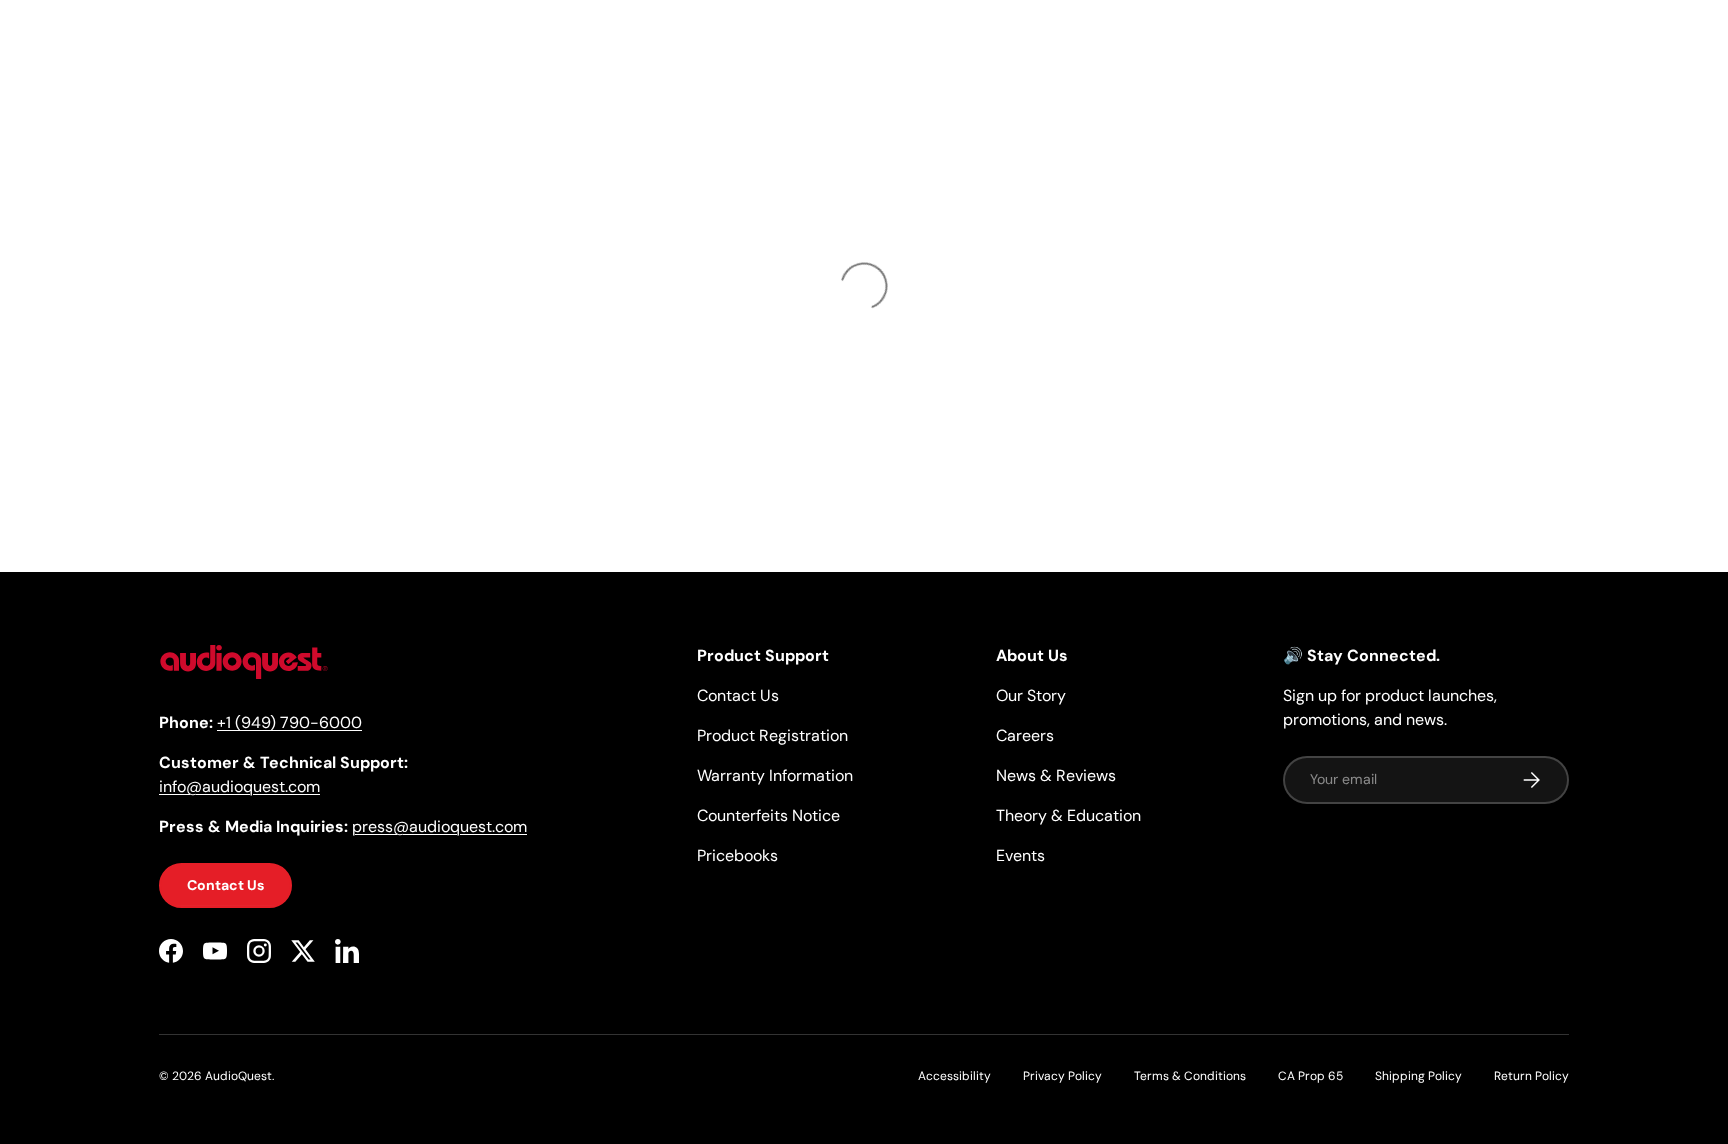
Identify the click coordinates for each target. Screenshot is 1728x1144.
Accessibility (954, 1076)
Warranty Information (775, 775)
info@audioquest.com (239, 787)
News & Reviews (1056, 775)
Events (1020, 855)
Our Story (1031, 695)
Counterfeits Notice (768, 815)
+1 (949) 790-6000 (289, 723)
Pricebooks (737, 855)
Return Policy (1531, 1076)
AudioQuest (238, 1076)
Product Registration (772, 735)
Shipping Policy (1418, 1076)
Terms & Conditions (1190, 1076)
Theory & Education (1068, 815)
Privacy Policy (1062, 1076)
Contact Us (225, 886)
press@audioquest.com (439, 827)
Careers (1025, 735)
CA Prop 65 (1310, 1076)
